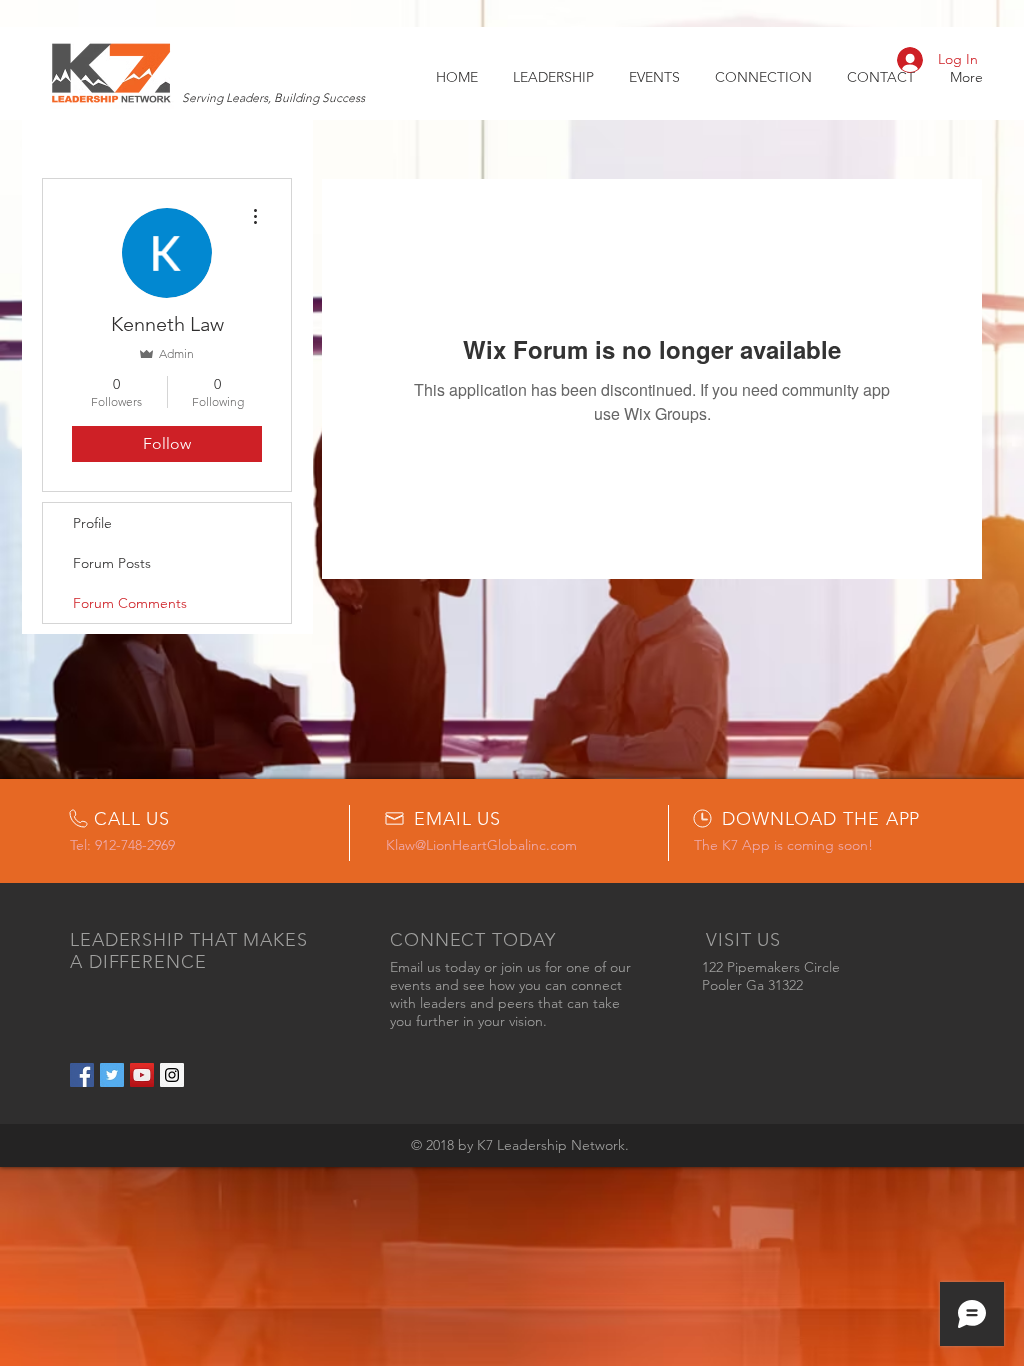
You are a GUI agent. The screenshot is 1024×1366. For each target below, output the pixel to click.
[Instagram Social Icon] (172, 1075)
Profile (92, 523)
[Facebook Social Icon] (82, 1075)
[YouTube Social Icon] (142, 1075)
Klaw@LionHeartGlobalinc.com (481, 845)
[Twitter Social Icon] (112, 1075)
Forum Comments (130, 603)
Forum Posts (112, 563)
